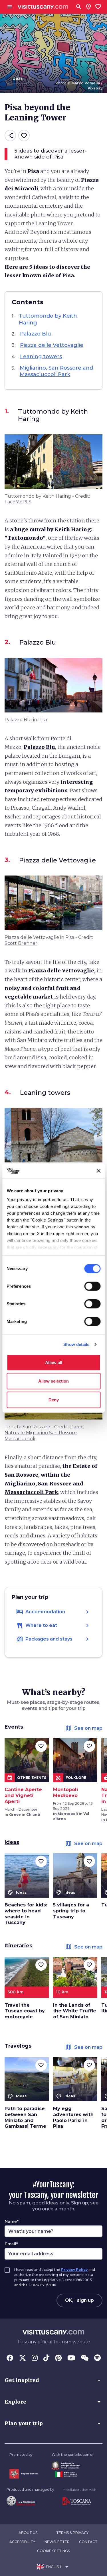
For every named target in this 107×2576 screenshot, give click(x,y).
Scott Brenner (21, 943)
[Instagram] (35, 2358)
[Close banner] (98, 1171)
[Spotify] (97, 2358)
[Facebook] (10, 2358)
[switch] (92, 1286)
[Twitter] (23, 2358)
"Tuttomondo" (25, 538)
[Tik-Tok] (46, 2358)
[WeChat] (85, 2358)
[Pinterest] (58, 2358)
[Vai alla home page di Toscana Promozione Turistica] (79, 2501)
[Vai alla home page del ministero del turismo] (73, 2474)
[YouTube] (71, 2358)
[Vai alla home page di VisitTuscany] (43, 7)
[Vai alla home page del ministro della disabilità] (73, 2466)
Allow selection (53, 1381)
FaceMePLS (18, 502)
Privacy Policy (74, 2270)
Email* (11, 2244)
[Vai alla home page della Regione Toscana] (24, 2474)
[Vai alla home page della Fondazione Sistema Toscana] (30, 2501)
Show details (76, 1344)
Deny (54, 1399)
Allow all (54, 1362)
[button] (53, 2380)
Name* (12, 2221)
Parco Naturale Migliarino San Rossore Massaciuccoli (44, 1433)
